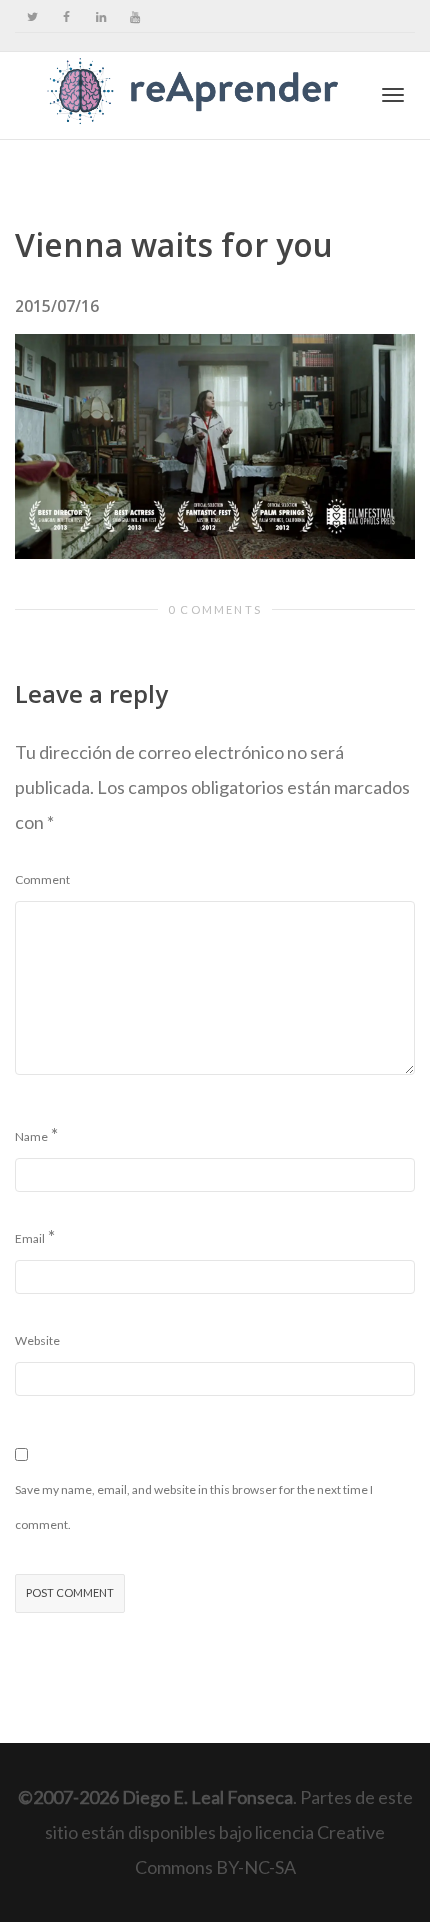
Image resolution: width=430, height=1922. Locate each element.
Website (37, 1340)
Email (30, 1238)
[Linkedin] (100, 16)
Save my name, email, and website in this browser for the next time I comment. (194, 1507)
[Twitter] (32, 16)
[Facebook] (66, 16)
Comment (42, 879)
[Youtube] (134, 16)
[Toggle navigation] (393, 95)
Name (31, 1136)
